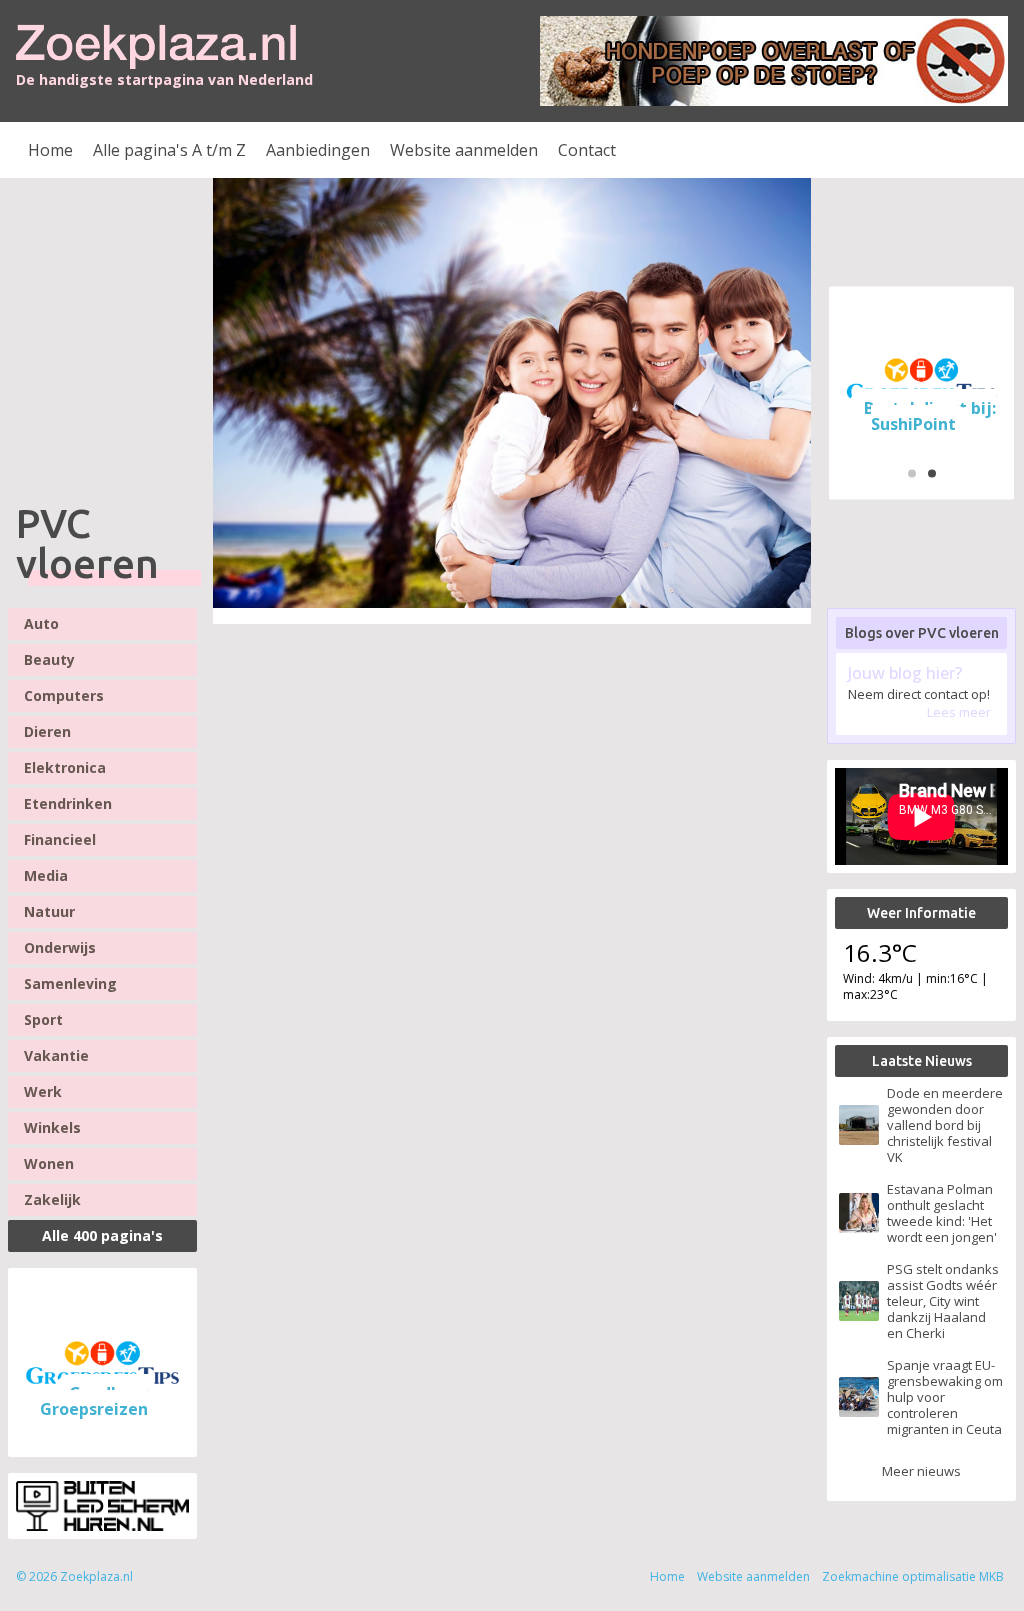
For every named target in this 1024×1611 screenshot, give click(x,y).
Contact (587, 150)
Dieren (47, 731)
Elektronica (65, 767)
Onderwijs (60, 947)
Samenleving (70, 983)
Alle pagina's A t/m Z (169, 150)
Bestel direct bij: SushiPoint (930, 415)
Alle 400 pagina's (102, 1235)
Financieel (60, 839)
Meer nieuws (921, 1471)
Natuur (49, 911)
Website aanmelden (464, 150)
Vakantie (56, 1055)
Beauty (49, 659)
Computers (64, 695)
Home (50, 150)
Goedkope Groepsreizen (95, 1401)
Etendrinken (68, 803)
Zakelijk (52, 1199)
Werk (43, 1091)
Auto (41, 623)
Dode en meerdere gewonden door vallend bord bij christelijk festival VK (945, 1125)
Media (46, 875)
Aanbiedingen (318, 150)
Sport (43, 1019)
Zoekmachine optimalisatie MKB (913, 1576)
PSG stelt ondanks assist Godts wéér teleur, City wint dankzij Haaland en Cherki (943, 1301)
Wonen (49, 1163)
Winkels (52, 1127)
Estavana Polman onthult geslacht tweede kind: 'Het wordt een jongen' (942, 1213)
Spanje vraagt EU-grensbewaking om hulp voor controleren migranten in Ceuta (945, 1397)
